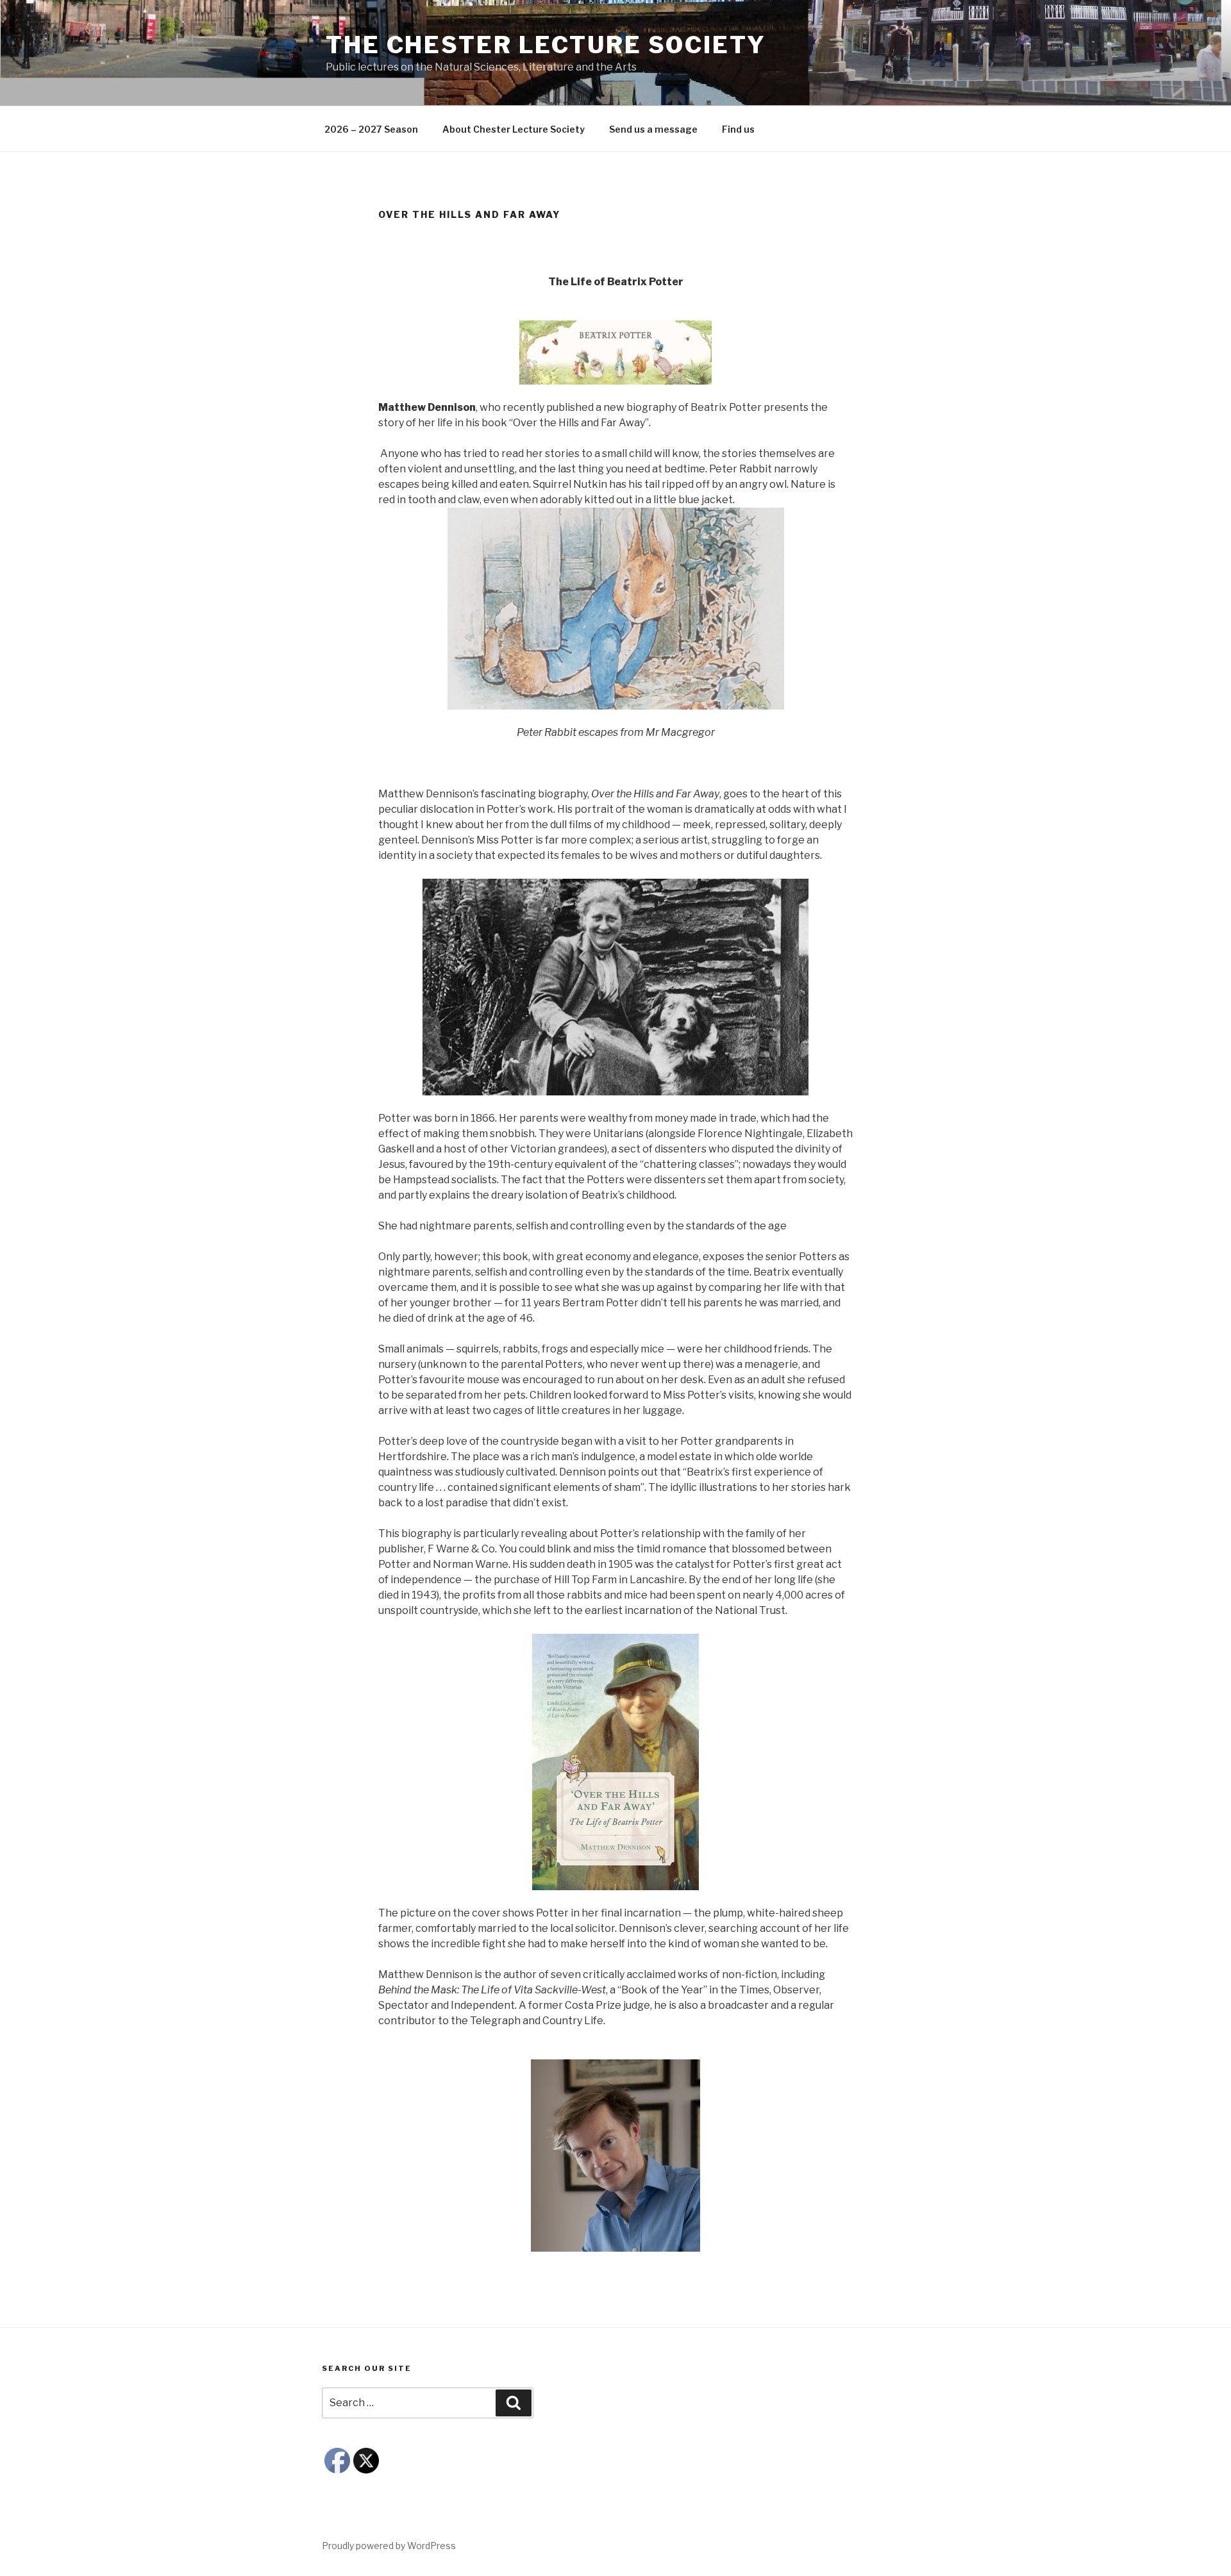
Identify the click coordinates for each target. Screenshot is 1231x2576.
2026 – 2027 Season (371, 129)
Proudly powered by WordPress (389, 2546)
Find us (738, 129)
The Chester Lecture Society (546, 45)
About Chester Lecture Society (514, 129)
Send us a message (653, 129)
